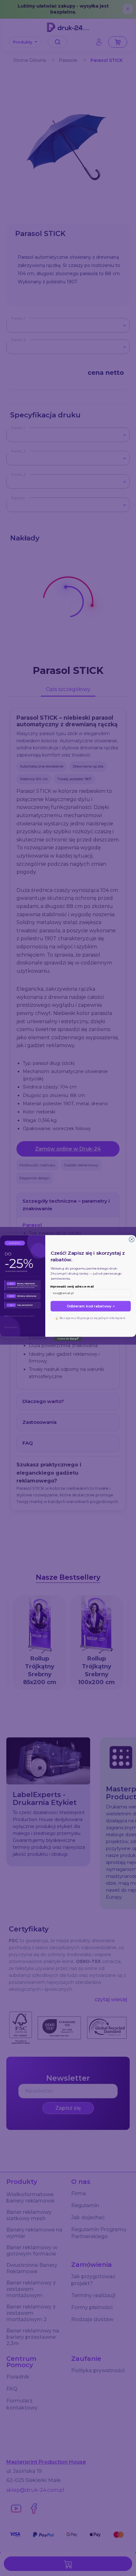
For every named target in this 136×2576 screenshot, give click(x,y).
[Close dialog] (132, 1239)
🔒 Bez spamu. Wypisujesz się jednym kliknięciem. (90, 1318)
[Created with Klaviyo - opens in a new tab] (68, 1339)
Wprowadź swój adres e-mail (72, 1286)
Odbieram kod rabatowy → (91, 1306)
